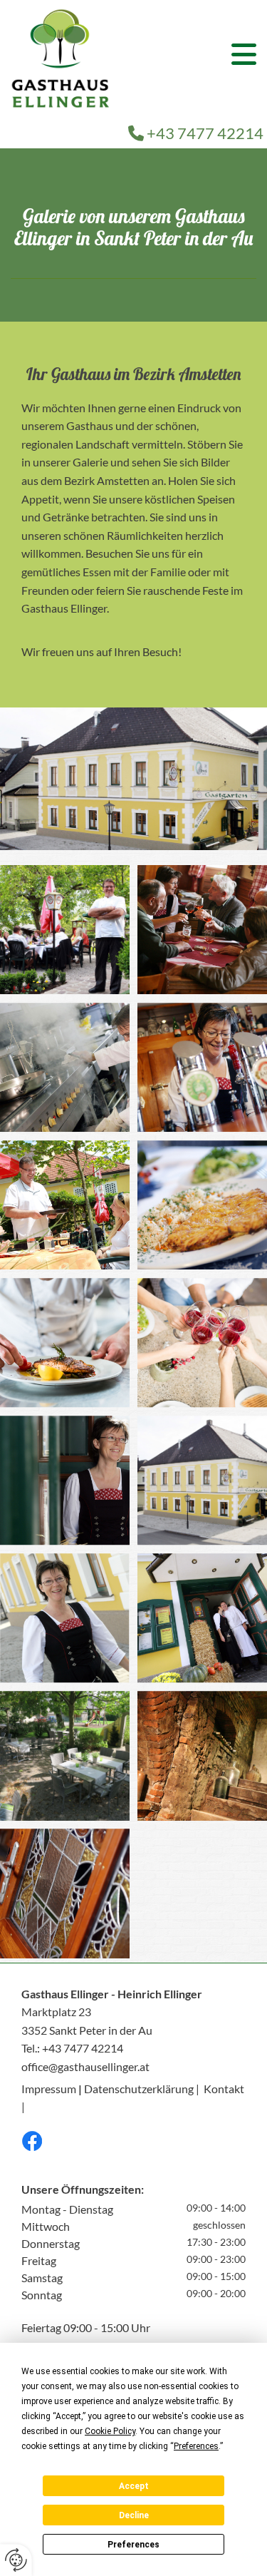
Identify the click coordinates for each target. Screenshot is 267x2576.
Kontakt (224, 2089)
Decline (134, 2515)
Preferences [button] (196, 2446)
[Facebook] (133, 2141)
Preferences (133, 2545)
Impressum (49, 2089)
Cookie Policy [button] (110, 2431)
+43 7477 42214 (196, 133)
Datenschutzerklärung (139, 2089)
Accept (134, 2486)
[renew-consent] (16, 2560)
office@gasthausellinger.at (85, 2066)
